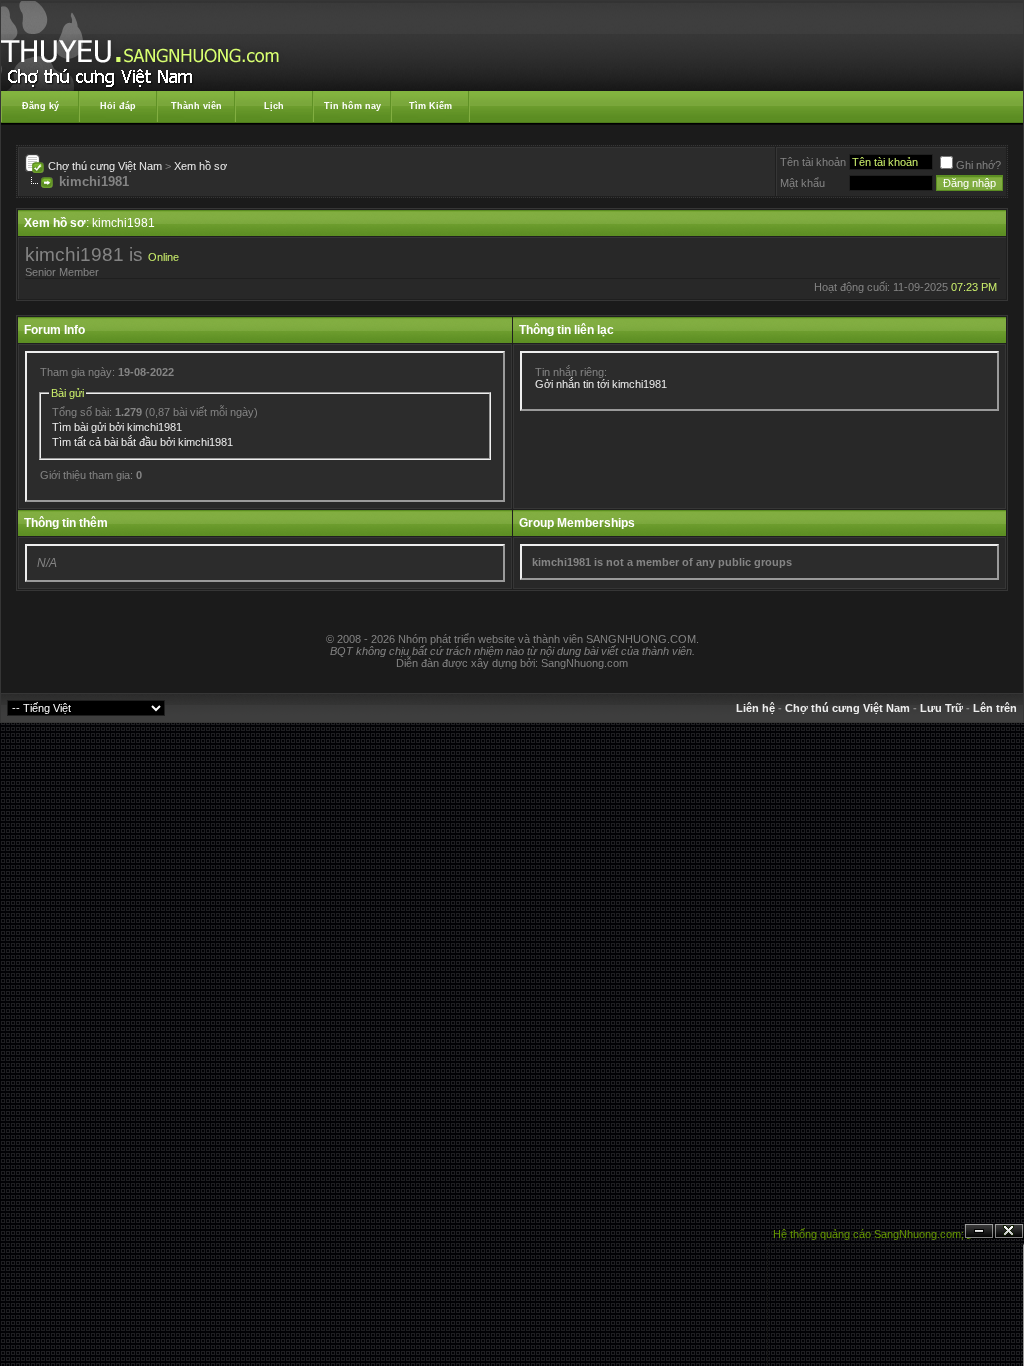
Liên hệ (755, 708)
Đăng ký (40, 106)
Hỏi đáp (118, 106)
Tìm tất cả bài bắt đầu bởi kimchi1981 (142, 442)
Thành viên (196, 106)
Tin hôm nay (352, 106)
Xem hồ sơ (200, 166)
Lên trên (995, 708)
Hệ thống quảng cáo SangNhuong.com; (868, 1234)
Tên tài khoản (813, 162)
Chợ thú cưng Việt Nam (105, 166)
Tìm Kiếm (430, 106)
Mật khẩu (802, 183)
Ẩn (979, 1231)
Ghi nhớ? (978, 165)
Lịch (274, 106)
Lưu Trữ (941, 708)
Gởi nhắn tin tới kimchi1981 (601, 384)
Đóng (1009, 1231)
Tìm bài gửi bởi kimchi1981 (117, 427)
